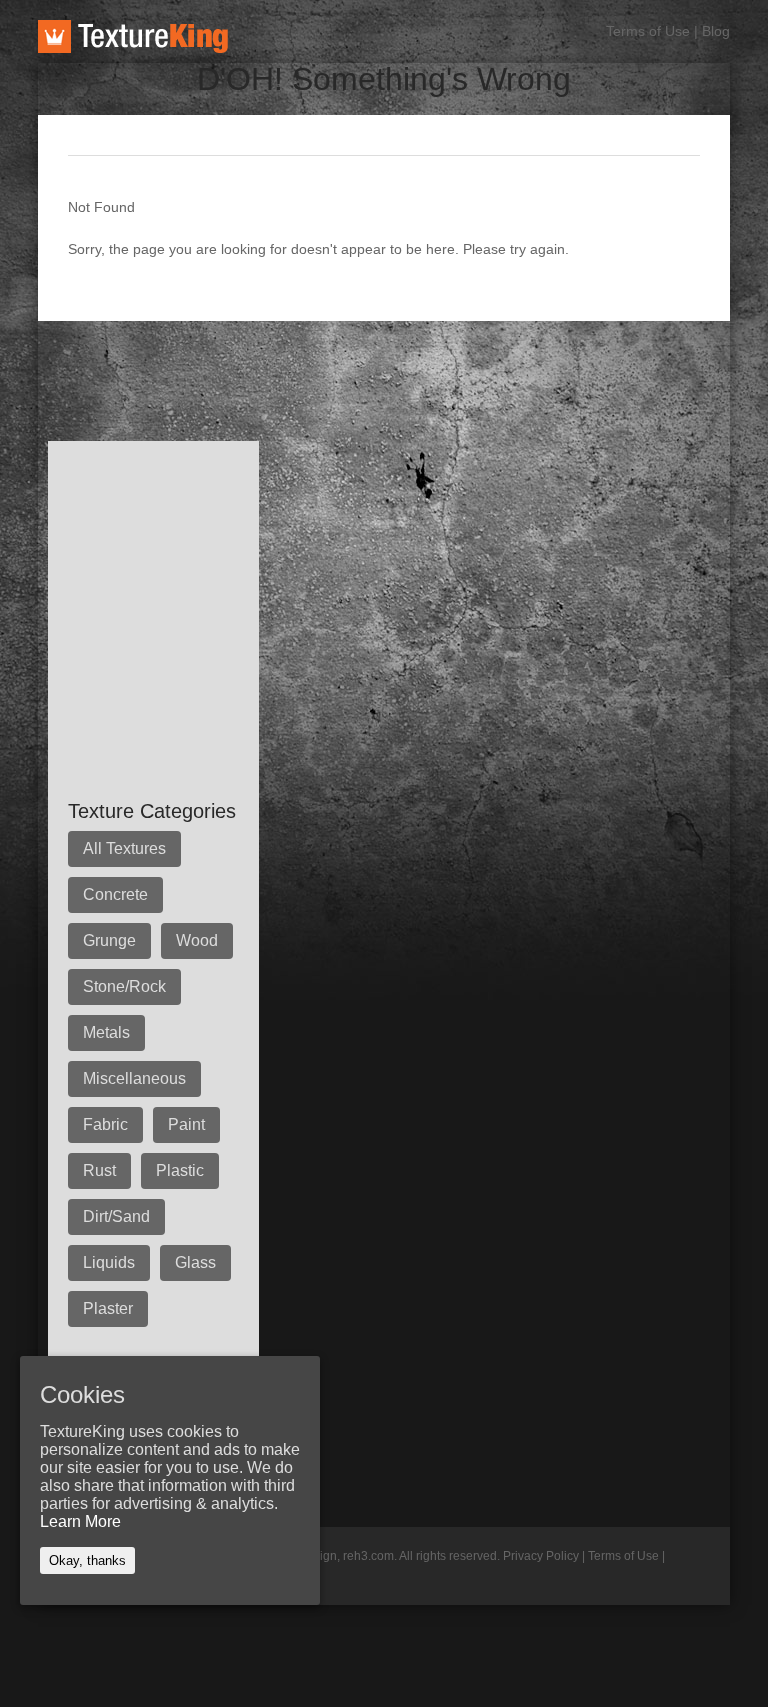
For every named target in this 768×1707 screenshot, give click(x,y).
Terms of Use (648, 31)
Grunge (109, 940)
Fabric (105, 1124)
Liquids (109, 1262)
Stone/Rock (124, 986)
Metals (106, 1032)
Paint (186, 1124)
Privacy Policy (541, 1556)
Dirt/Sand (116, 1216)
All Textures (124, 848)
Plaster (108, 1308)
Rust (99, 1170)
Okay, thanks (87, 1560)
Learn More (80, 1521)
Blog (716, 31)
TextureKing (133, 36)
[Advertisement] (402, 366)
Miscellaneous (134, 1078)
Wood (197, 940)
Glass (195, 1262)
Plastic (180, 1170)
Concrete (115, 894)
